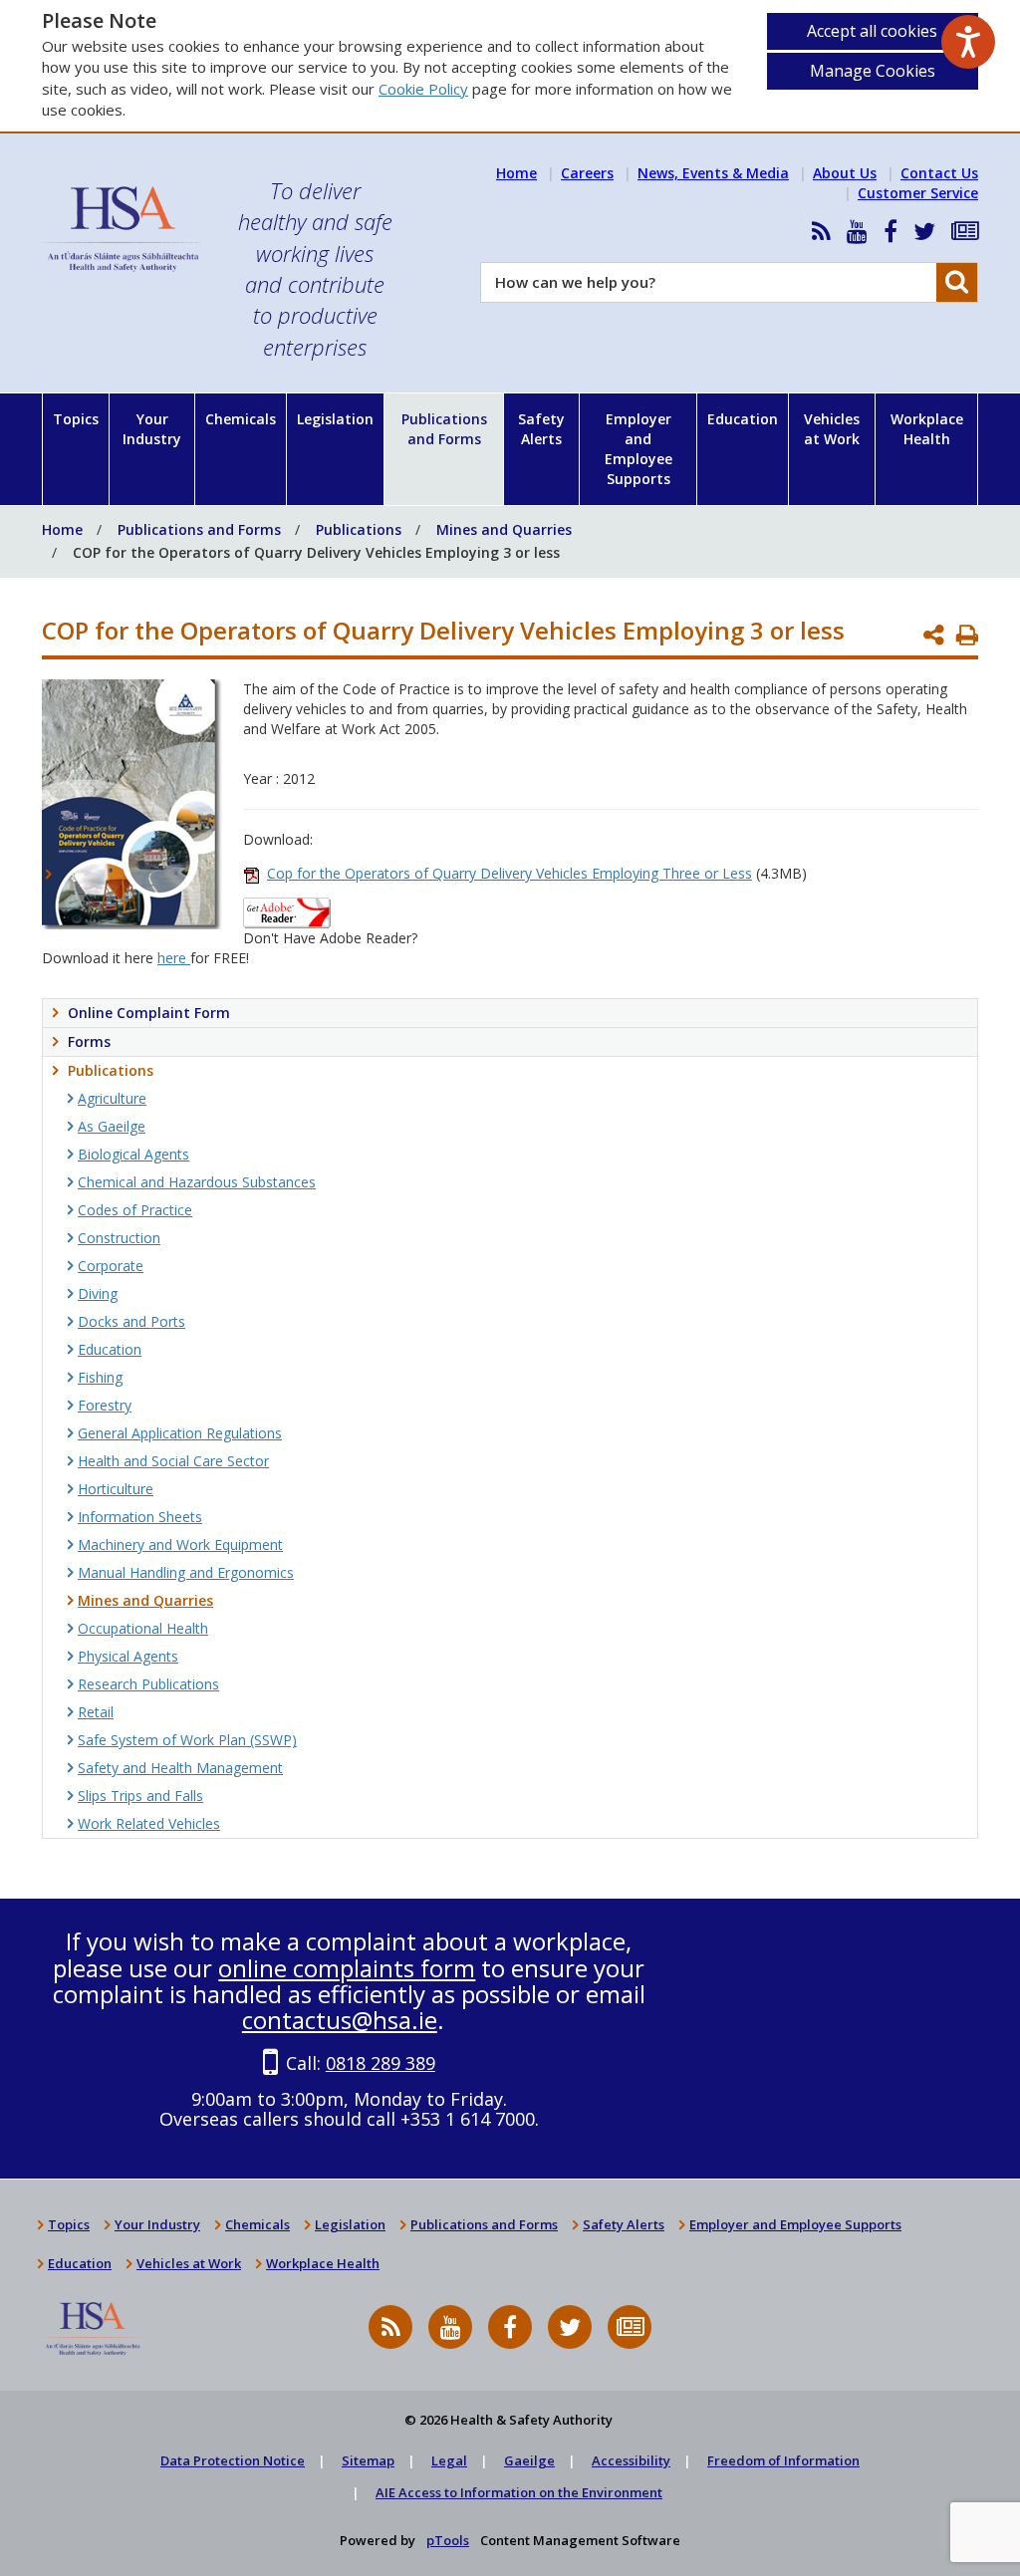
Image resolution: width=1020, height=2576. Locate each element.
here (174, 958)
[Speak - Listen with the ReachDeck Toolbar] (968, 42)
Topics (76, 419)
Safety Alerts (541, 429)
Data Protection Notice (233, 2460)
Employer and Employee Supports (638, 449)
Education (743, 419)
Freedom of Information (783, 2460)
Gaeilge (529, 2460)
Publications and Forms (444, 429)
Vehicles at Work (832, 429)
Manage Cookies (873, 71)
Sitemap (368, 2460)
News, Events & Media (713, 173)
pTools (448, 2540)
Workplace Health (927, 429)
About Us (845, 173)
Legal (449, 2460)
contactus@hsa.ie (340, 2020)
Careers (587, 173)
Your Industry (152, 429)
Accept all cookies (872, 31)
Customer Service (918, 193)
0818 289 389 (381, 2063)
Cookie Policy (423, 89)
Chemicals (241, 419)
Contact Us (939, 173)
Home (516, 173)
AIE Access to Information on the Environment (519, 2492)
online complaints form (347, 1968)
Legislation (335, 419)
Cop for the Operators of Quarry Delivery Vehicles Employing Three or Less (510, 873)
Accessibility (631, 2460)
